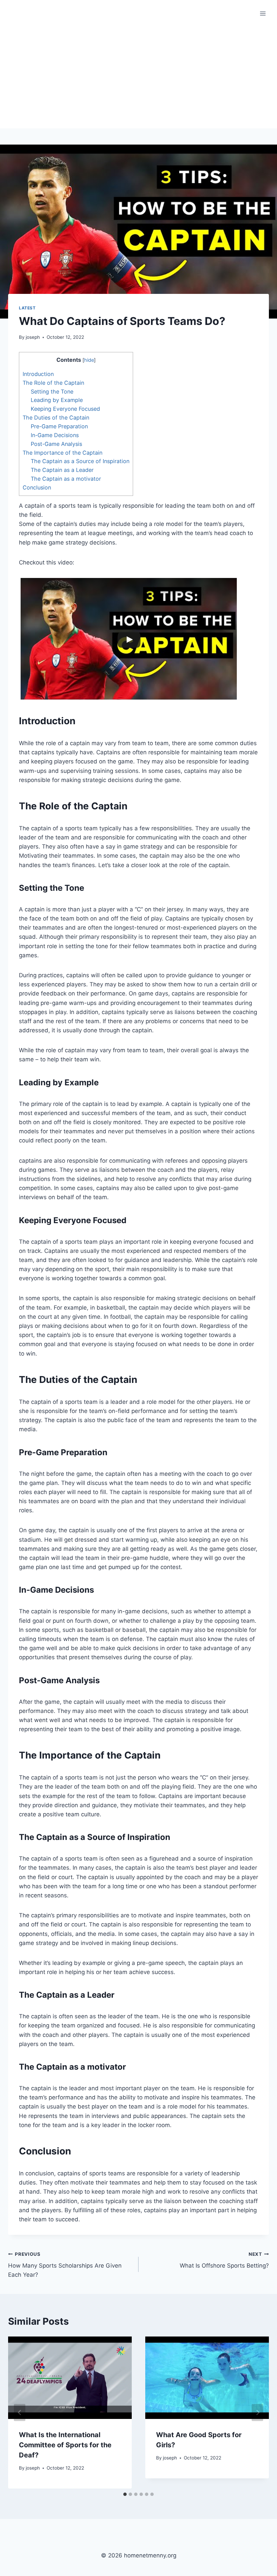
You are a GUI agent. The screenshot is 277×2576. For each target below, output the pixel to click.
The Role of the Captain (53, 383)
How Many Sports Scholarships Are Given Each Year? (65, 2265)
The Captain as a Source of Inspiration (80, 461)
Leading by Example (57, 400)
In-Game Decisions (55, 435)
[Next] (257, 2412)
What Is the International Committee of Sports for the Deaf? (65, 2445)
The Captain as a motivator (66, 479)
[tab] (125, 2494)
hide (89, 360)
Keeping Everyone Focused (65, 409)
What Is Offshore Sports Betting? (224, 2260)
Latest (27, 308)
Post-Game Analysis (56, 444)
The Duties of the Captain (56, 418)
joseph (33, 337)
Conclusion (37, 487)
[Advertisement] (138, 78)
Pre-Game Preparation (59, 426)
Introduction (38, 374)
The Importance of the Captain (62, 453)
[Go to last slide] (20, 2412)
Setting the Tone (52, 392)
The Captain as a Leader (62, 470)
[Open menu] (263, 13)
